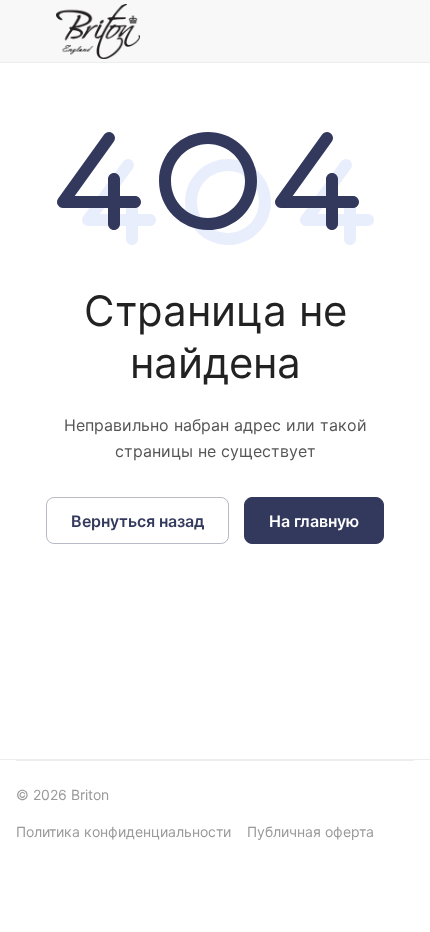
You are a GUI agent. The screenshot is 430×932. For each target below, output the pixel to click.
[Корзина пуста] (398, 31)
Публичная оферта (310, 831)
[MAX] (292, 31)
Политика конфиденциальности (123, 831)
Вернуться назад (137, 521)
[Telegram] (248, 31)
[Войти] (353, 31)
